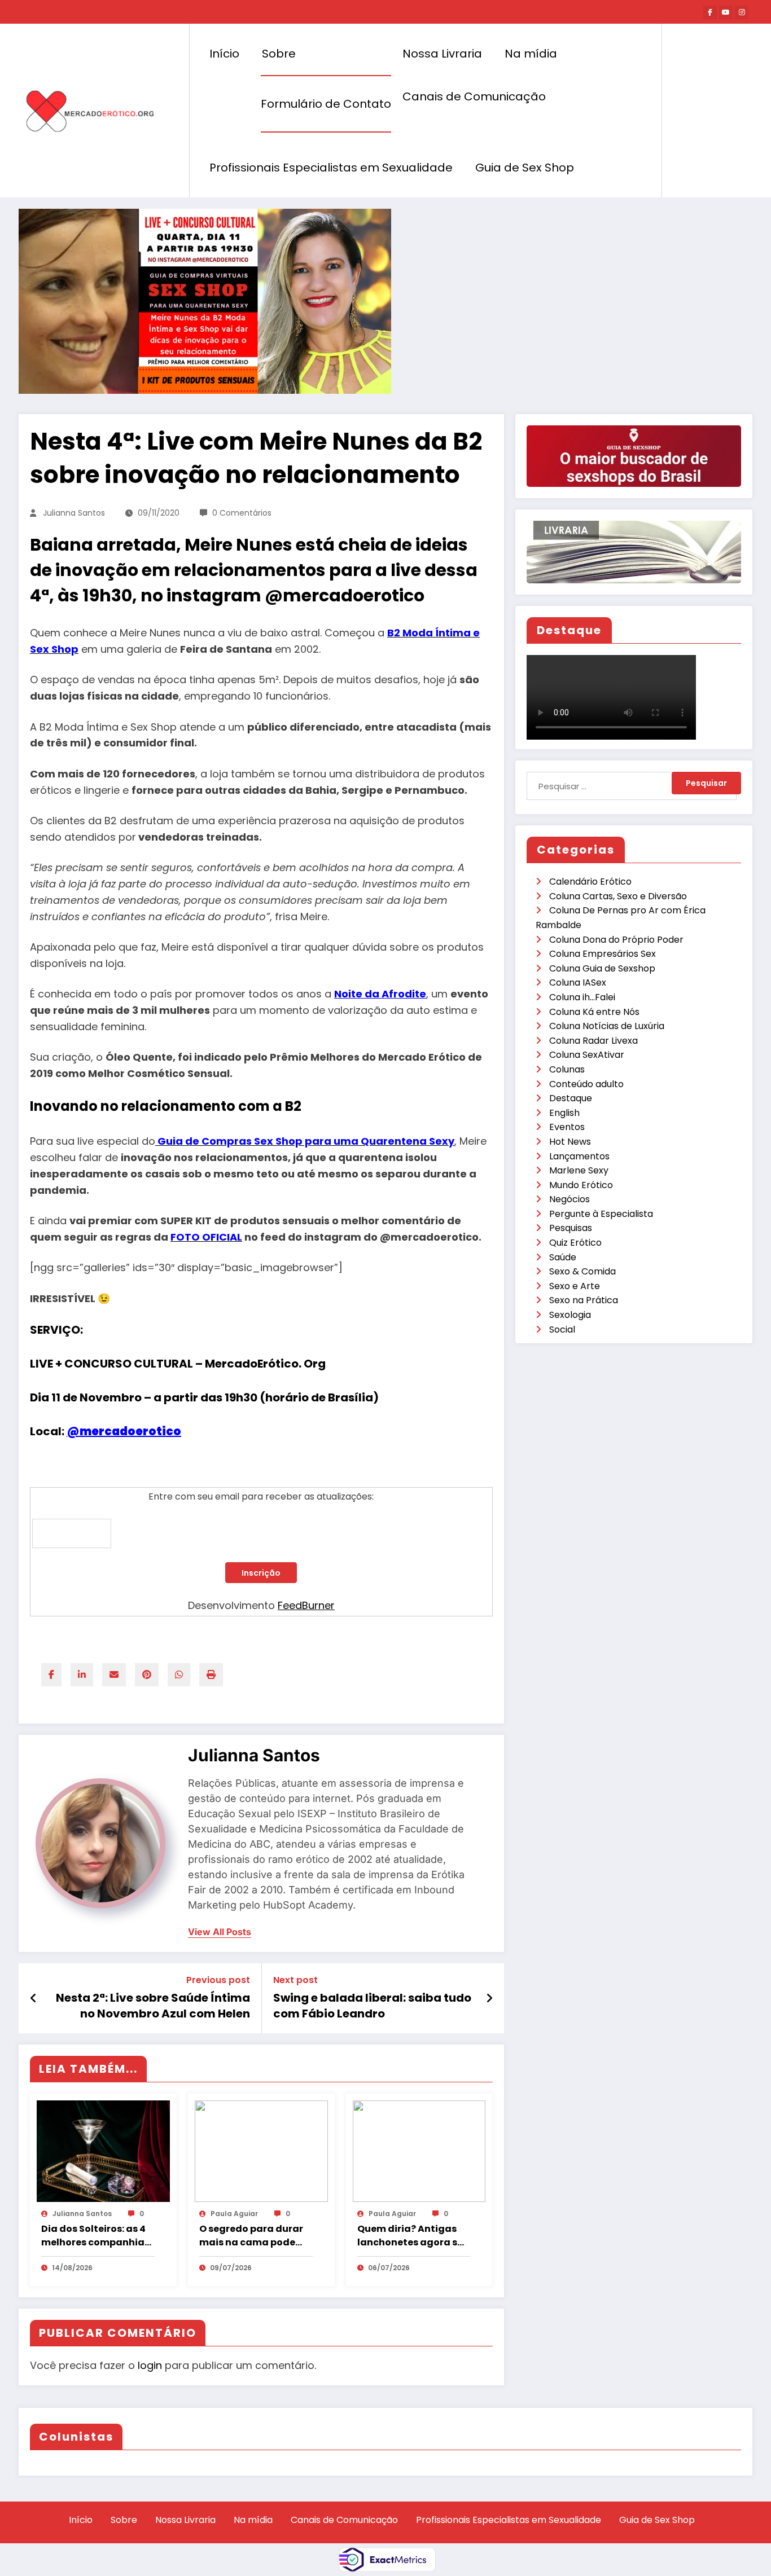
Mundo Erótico (581, 1185)
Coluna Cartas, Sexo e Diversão (618, 896)
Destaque (571, 1098)
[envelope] (114, 1675)
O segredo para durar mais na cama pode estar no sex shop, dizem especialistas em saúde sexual (251, 2236)
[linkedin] (82, 1675)
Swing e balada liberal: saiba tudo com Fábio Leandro (372, 2006)
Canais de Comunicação (474, 96)
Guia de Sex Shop (525, 168)
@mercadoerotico (124, 1431)
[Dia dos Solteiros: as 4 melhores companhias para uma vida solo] (103, 2150)
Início (224, 54)
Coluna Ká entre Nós (594, 1012)
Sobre (279, 54)
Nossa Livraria (442, 54)
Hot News (570, 1142)
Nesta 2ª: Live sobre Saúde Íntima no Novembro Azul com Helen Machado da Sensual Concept (153, 2006)
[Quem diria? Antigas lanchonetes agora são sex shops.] (419, 2150)
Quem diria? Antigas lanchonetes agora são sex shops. (414, 2236)
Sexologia (570, 1315)
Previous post (218, 1980)
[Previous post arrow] (34, 1998)
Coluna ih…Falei (582, 997)
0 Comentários (242, 513)
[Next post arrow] (489, 1998)
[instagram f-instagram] (742, 12)
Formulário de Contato (326, 104)
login (150, 2365)
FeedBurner (306, 1605)
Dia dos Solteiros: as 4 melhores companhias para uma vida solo (95, 2236)
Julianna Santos (74, 513)
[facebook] (51, 1675)
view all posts (220, 1932)
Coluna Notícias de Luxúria (607, 1026)
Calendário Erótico (590, 882)
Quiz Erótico (575, 1243)
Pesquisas (571, 1228)
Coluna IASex (578, 983)
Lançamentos (579, 1156)
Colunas (567, 1069)
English (564, 1113)
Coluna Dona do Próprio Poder (616, 940)
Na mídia (531, 54)
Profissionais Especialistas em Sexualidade (331, 168)
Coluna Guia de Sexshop (602, 968)
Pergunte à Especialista (601, 1214)
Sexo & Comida (582, 1271)
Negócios (570, 1199)
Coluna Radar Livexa (593, 1041)
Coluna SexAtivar (587, 1055)
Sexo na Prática (584, 1300)
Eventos (567, 1127)
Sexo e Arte (575, 1286)
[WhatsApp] (179, 1675)
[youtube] (726, 12)
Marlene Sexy (579, 1170)
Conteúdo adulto (586, 1084)
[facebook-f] (710, 12)
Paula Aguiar (234, 2214)
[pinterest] (147, 1675)
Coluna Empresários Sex (603, 954)
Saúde (563, 1257)
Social (562, 1329)
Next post (295, 1980)
